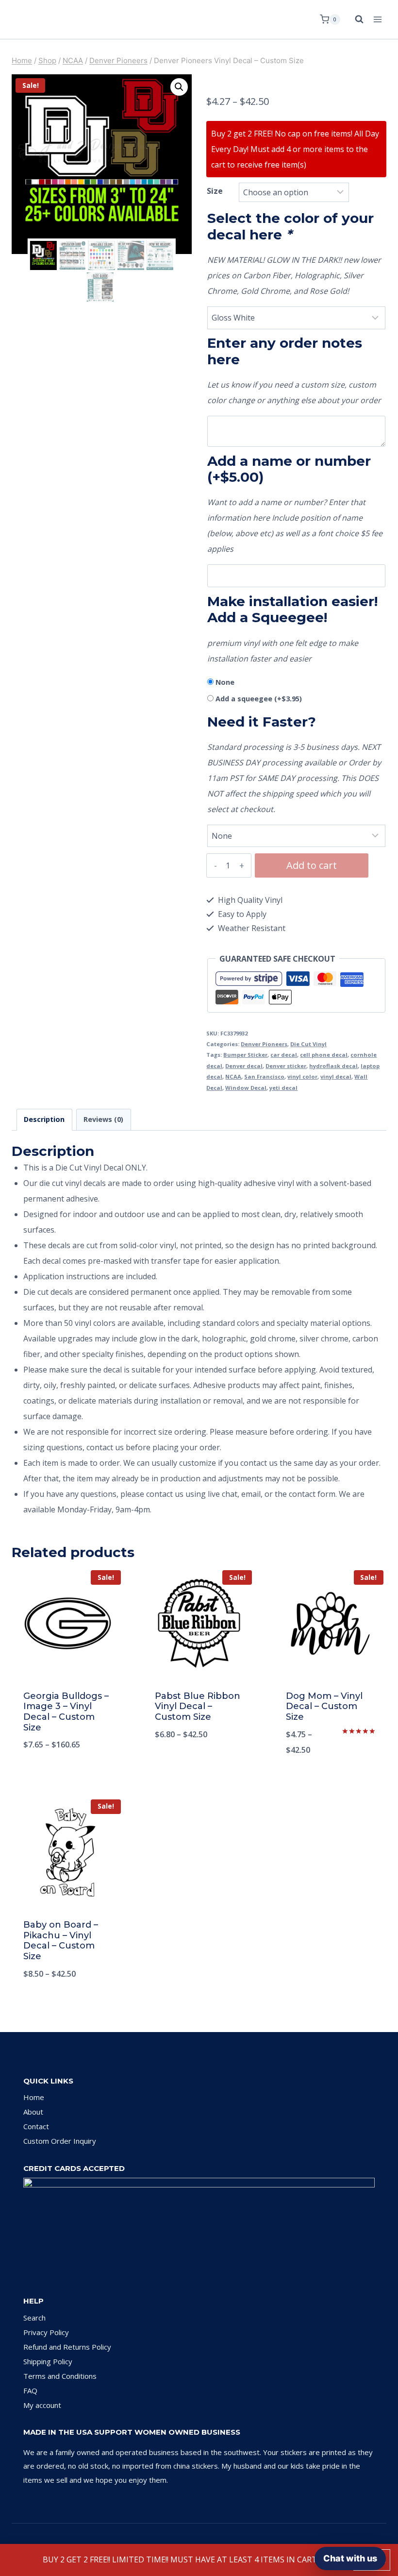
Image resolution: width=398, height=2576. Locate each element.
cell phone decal (324, 1055)
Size (215, 191)
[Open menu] (377, 19)
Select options (67, 1777)
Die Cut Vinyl (308, 1044)
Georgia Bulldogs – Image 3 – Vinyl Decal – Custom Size (66, 1712)
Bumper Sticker (245, 1055)
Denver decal (244, 1066)
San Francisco (264, 1076)
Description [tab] (44, 1119)
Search (34, 2318)
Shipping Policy (48, 2361)
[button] (179, 87)
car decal (284, 1055)
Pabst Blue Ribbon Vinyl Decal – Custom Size (198, 1706)
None (225, 682)
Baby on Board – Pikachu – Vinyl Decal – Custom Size (61, 1940)
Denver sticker (286, 1066)
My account (42, 2405)
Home (34, 2097)
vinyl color (302, 1076)
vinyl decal (336, 1076)
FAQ (30, 2390)
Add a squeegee (259, 699)
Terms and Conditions (60, 2376)
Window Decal (246, 1088)
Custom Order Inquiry (60, 2141)
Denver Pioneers (264, 1044)
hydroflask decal (333, 1066)
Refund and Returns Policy (67, 2347)
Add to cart (312, 865)
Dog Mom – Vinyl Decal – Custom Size (324, 1706)
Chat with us (350, 2558)
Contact (36, 2126)
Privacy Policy (46, 2332)
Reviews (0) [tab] (103, 1119)
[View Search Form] (354, 19)
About (33, 2112)
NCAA (233, 1076)
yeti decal (283, 1088)
